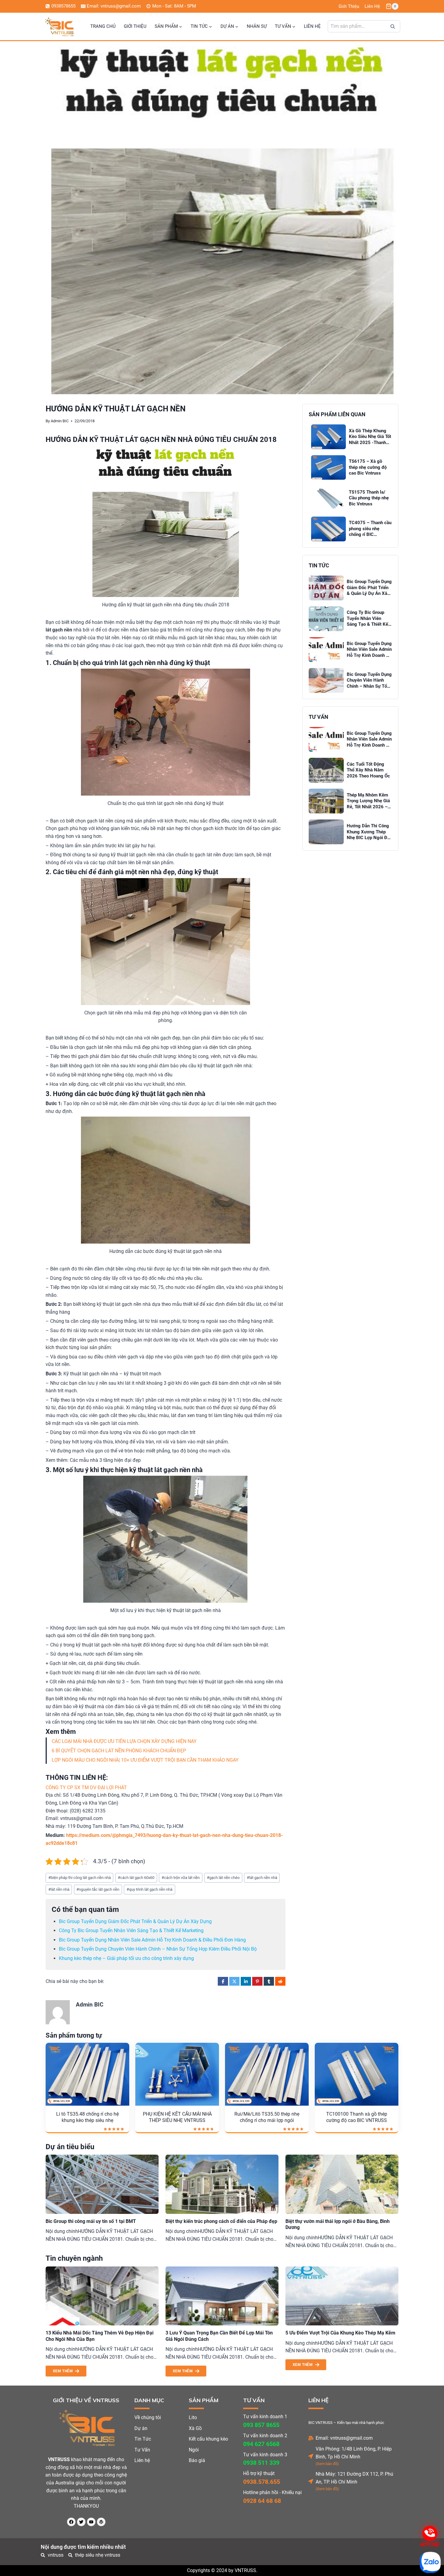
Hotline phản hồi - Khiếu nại (272, 2492)
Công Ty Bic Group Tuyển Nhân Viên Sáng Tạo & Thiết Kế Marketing (131, 1930)
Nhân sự (257, 26)
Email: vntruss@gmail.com (344, 2438)
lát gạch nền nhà (262, 1878)
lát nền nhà (59, 1889)
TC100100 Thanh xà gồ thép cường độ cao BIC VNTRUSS (357, 2117)
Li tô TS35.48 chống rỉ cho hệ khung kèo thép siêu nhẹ (87, 2117)
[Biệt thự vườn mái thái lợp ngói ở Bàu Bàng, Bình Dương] (342, 2184)
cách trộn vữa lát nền (181, 1878)
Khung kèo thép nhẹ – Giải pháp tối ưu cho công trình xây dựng (126, 1958)
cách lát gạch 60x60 (136, 1878)
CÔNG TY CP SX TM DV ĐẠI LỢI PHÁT (86, 1788)
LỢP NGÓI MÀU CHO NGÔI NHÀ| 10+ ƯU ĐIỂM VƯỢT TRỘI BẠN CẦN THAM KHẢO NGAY (145, 1760)
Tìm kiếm (394, 28)
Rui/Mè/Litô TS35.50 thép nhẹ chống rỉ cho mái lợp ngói (267, 2117)
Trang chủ (103, 26)
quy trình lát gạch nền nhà (150, 1889)
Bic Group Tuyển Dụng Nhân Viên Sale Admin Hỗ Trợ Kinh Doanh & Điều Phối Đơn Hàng (152, 1940)
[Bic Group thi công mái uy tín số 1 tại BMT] (102, 2184)
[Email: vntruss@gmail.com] (311, 2438)
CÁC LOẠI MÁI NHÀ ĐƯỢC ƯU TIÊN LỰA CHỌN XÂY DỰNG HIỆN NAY (124, 1741)
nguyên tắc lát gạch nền (98, 1889)
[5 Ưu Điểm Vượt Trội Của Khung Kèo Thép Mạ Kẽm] (342, 2296)
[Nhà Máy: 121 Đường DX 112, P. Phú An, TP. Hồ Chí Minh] (311, 2481)
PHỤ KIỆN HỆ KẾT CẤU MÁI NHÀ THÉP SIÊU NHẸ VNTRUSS (177, 2117)
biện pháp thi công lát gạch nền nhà (80, 1878)
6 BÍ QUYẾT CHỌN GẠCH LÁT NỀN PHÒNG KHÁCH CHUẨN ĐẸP (119, 1751)
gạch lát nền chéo (223, 1878)
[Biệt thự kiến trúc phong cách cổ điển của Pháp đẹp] (222, 2184)
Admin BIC (60, 421)
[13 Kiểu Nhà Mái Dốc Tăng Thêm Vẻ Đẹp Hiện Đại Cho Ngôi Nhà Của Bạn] (102, 2296)
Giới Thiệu (349, 6)
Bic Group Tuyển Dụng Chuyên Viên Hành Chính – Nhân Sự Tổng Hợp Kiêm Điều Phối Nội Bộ (158, 1949)
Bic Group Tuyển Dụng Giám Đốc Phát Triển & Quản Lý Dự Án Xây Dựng (135, 1921)
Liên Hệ (372, 6)
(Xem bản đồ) (327, 2464)
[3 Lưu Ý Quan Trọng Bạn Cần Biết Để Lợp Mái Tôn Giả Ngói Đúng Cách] (222, 2296)
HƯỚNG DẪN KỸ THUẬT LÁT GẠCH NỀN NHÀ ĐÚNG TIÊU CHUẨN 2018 (161, 440)
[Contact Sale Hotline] (430, 2533)
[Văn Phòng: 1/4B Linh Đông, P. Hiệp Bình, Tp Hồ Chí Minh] (311, 2456)
